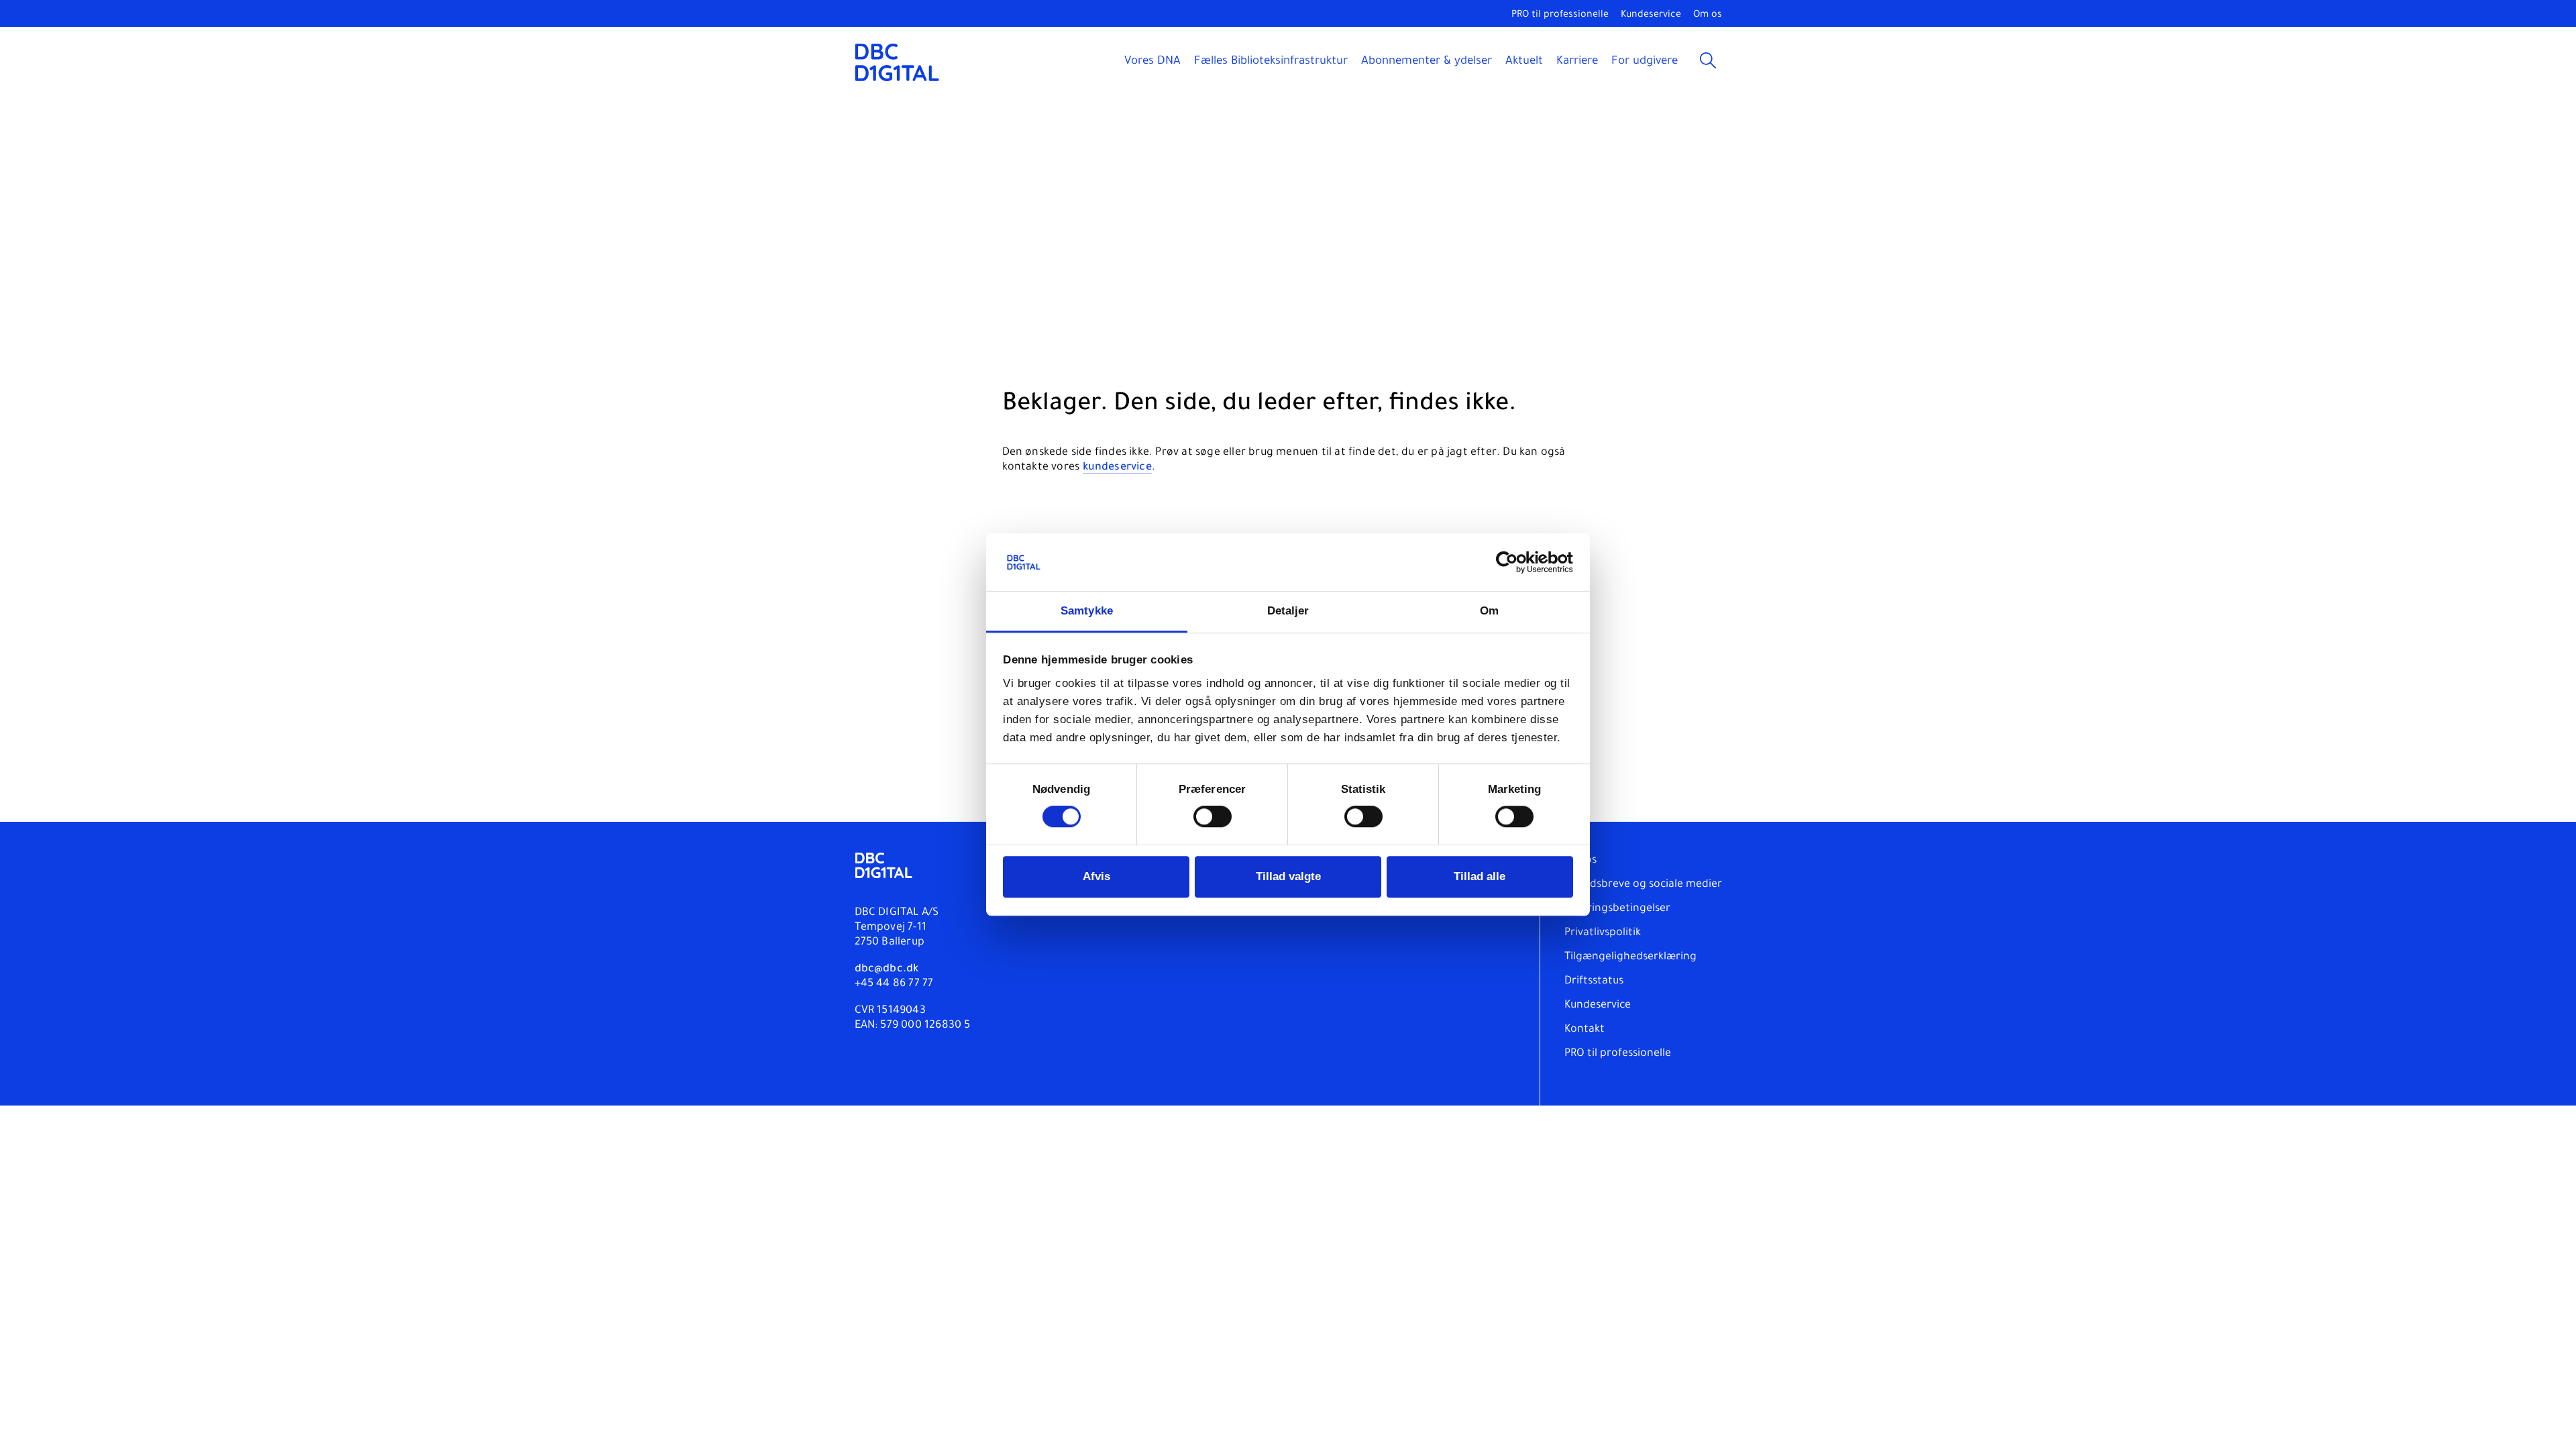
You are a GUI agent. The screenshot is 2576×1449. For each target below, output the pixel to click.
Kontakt (1585, 1030)
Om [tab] (1489, 611)
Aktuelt (1524, 62)
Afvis (1096, 877)
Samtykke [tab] (1087, 611)
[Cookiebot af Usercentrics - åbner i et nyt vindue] (1514, 563)
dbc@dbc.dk (887, 969)
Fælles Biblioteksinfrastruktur (1271, 62)
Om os (1708, 15)
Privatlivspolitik (1603, 933)
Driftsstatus (1594, 981)
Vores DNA (1152, 62)
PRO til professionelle (1560, 15)
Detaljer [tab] (1288, 611)
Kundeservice (1651, 15)
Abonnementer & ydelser (1427, 62)
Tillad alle (1480, 877)
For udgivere (1645, 62)
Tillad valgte (1288, 877)
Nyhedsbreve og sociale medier (1643, 885)
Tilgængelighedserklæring (1630, 957)
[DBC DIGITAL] (897, 62)
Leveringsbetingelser (1617, 909)
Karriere (1577, 62)
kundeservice (1117, 468)
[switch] (1213, 817)
